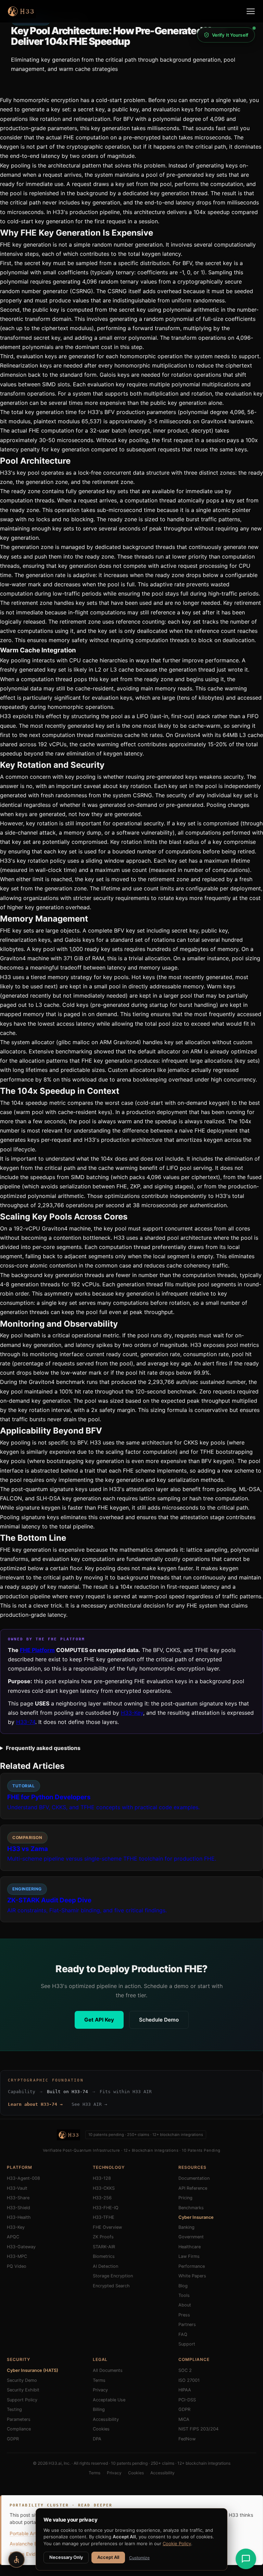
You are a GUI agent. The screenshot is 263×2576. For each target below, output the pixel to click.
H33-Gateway (21, 2247)
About (185, 2305)
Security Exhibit (23, 2390)
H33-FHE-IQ (106, 2208)
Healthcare (190, 2247)
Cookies (101, 2429)
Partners (187, 2324)
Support (187, 2344)
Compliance (19, 2429)
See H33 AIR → (89, 2104)
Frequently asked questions (43, 1748)
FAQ (183, 2334)
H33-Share (18, 2198)
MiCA (184, 2419)
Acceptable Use (109, 2400)
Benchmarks (191, 2208)
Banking (186, 2227)
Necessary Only (66, 2557)
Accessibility (106, 2419)
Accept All (108, 2557)
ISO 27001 (189, 2380)
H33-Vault (17, 2188)
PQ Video (17, 2266)
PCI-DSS (187, 2400)
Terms (99, 2380)
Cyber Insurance (196, 2217)
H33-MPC (17, 2256)
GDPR (13, 2439)
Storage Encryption (113, 2276)
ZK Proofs (103, 2237)
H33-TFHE (104, 2217)
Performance (192, 2266)
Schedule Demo (159, 2020)
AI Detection (105, 2266)
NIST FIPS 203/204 (198, 2429)
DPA (97, 2439)
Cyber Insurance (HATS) (33, 2370)
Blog (183, 2286)
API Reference (193, 2188)
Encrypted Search (111, 2286)
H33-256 (102, 2198)
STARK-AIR (104, 2247)
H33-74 (26, 1722)
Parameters (19, 2419)
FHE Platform (37, 1650)
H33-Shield (18, 2208)
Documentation (194, 2178)
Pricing (185, 2198)
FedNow (187, 2439)
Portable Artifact (28, 2533)
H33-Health (19, 2217)
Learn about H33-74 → (35, 2104)
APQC (13, 2237)
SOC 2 (185, 2370)
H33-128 (102, 2178)
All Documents (108, 2370)
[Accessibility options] (16, 2560)
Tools (184, 2295)
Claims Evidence (28, 2554)
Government (191, 2237)
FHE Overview (107, 2227)
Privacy (100, 2390)
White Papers (192, 2276)
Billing (99, 2409)
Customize (139, 2558)
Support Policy (22, 2400)
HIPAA (185, 2390)
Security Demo (22, 2380)
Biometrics (104, 2256)
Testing (14, 2409)
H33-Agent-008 (23, 2178)
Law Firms (189, 2256)
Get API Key (99, 2020)
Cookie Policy (177, 2543)
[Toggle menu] (251, 11)
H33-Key (132, 1713)
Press (184, 2315)
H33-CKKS (104, 2188)
